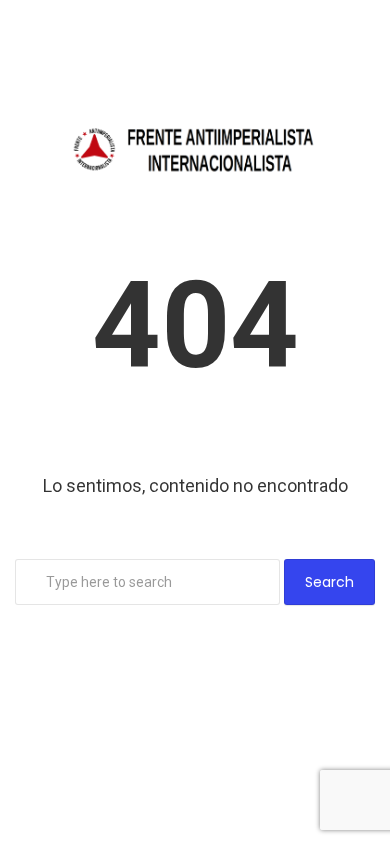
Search (329, 582)
